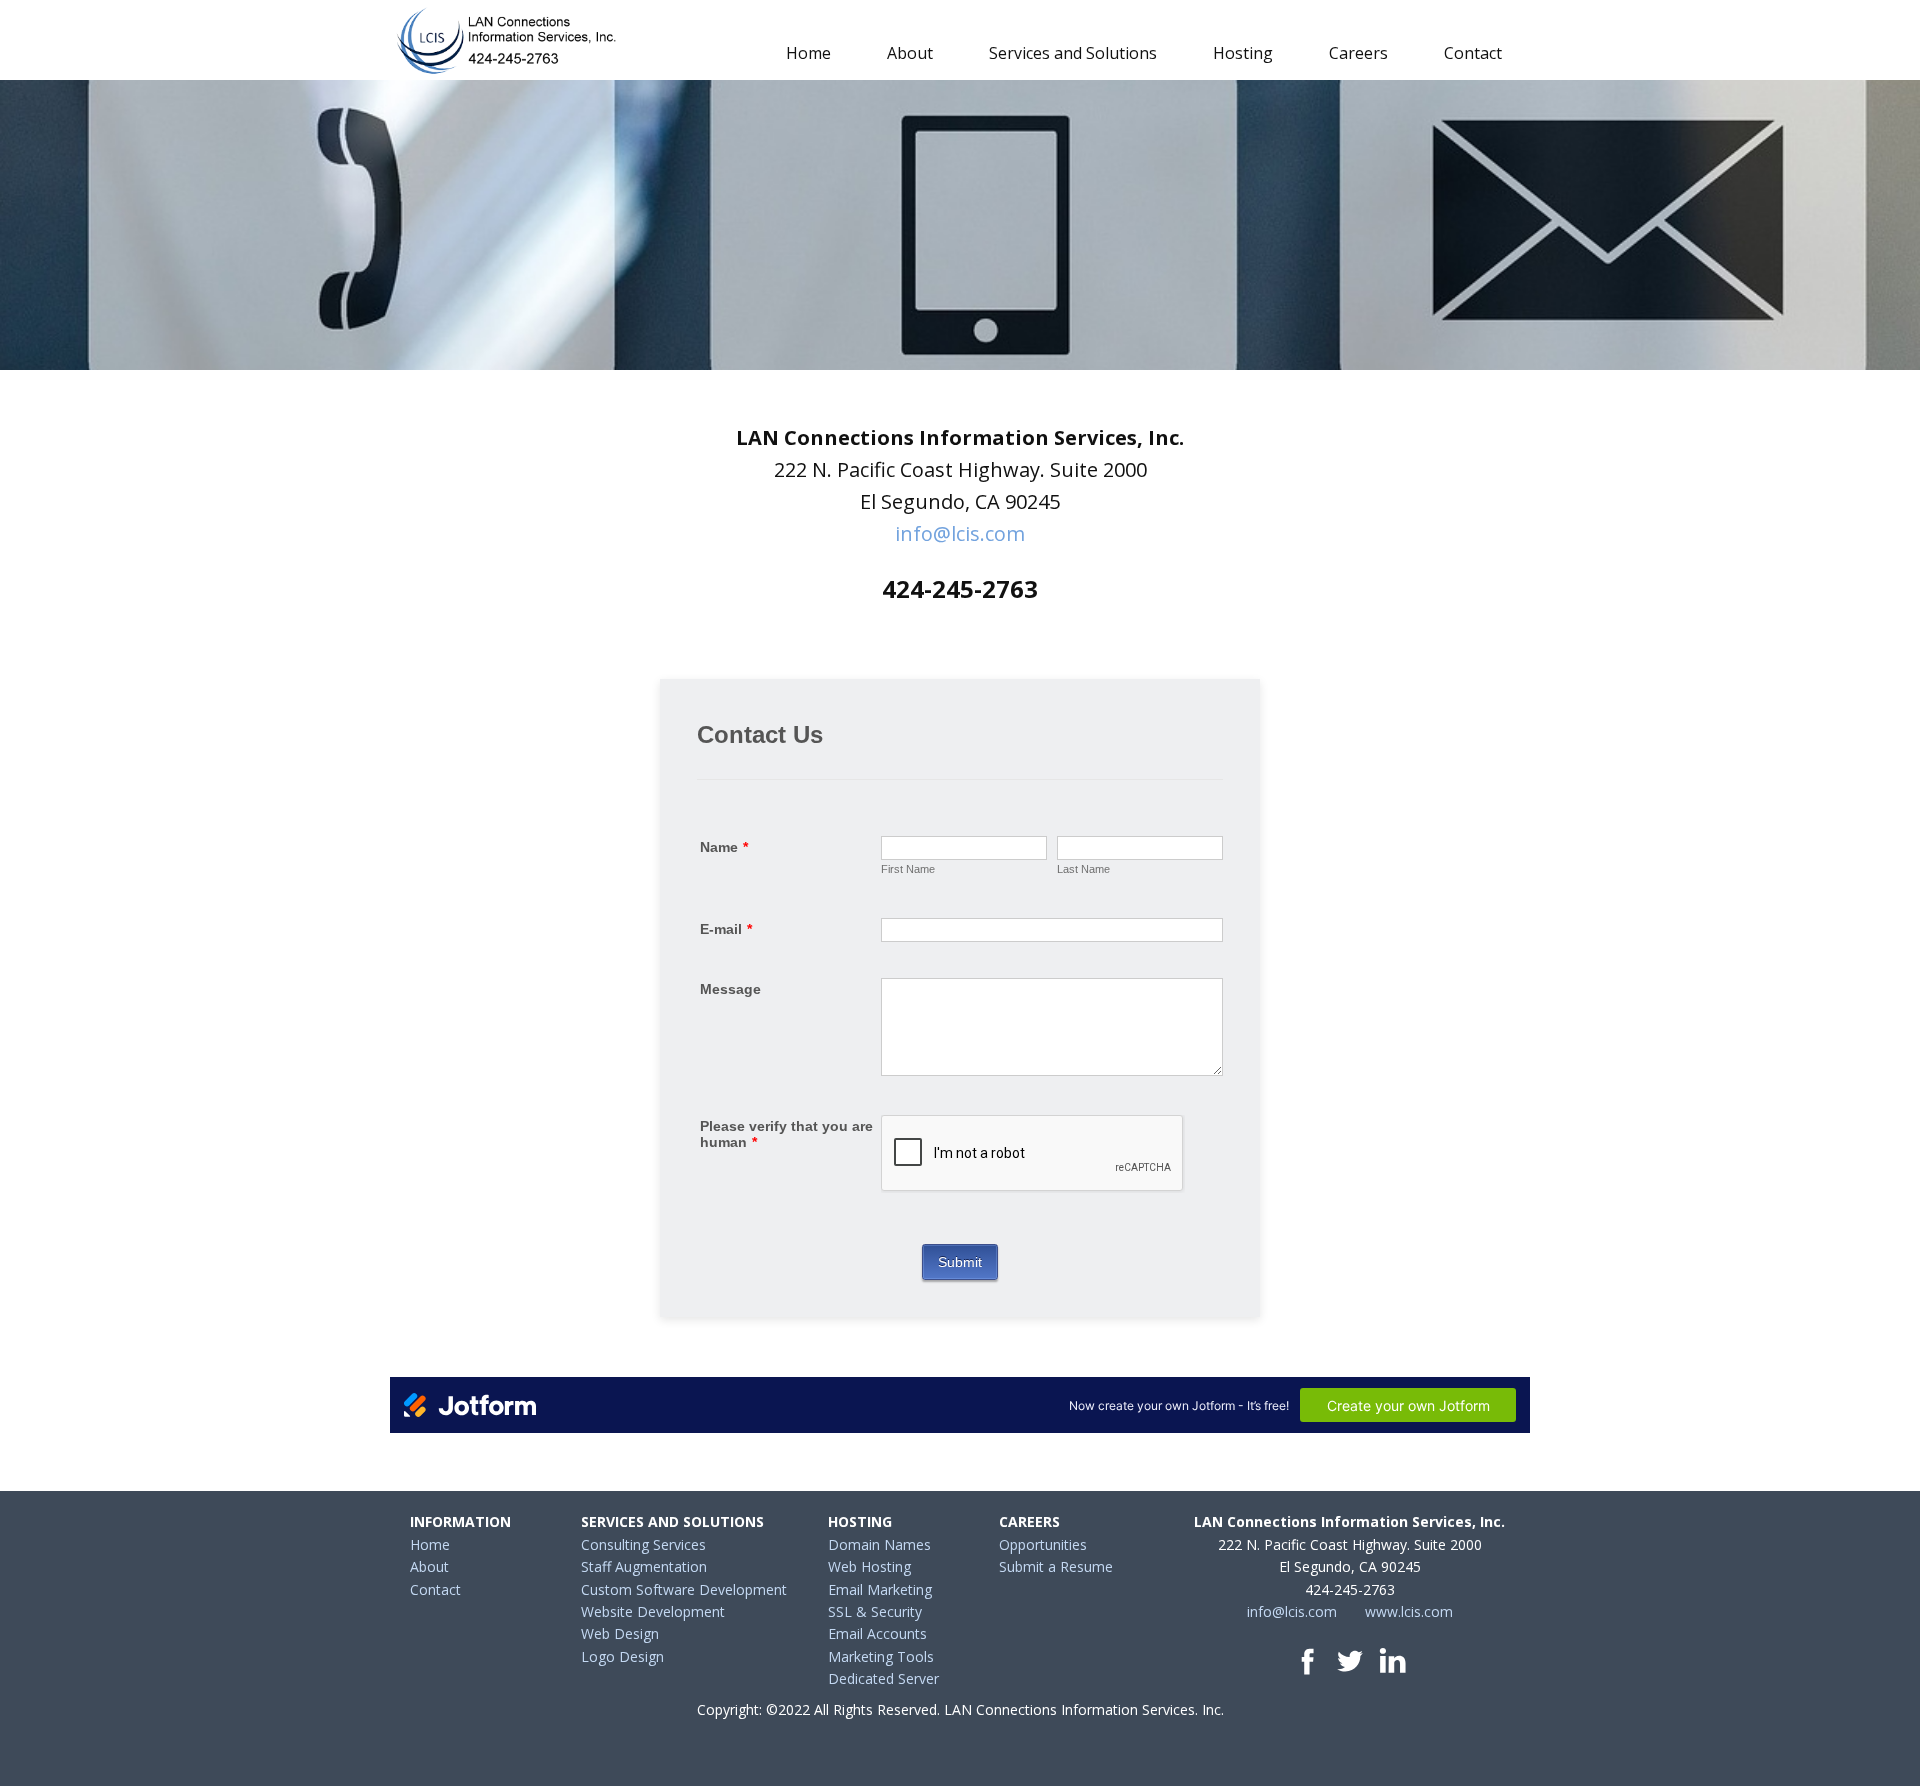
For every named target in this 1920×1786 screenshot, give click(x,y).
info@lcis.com (960, 533)
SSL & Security (875, 1611)
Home (808, 53)
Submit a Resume (1056, 1566)
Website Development (653, 1611)
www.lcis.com (1409, 1611)
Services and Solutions (1073, 53)
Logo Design (622, 1656)
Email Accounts (877, 1633)
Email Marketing (880, 1589)
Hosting (1243, 53)
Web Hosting (869, 1566)
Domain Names (879, 1544)
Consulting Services (643, 1544)
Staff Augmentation (644, 1566)
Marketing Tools (881, 1656)
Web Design (620, 1633)
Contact (1473, 53)
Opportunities (1043, 1544)
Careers (1358, 53)
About (910, 53)
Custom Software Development (684, 1589)
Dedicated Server (883, 1678)
